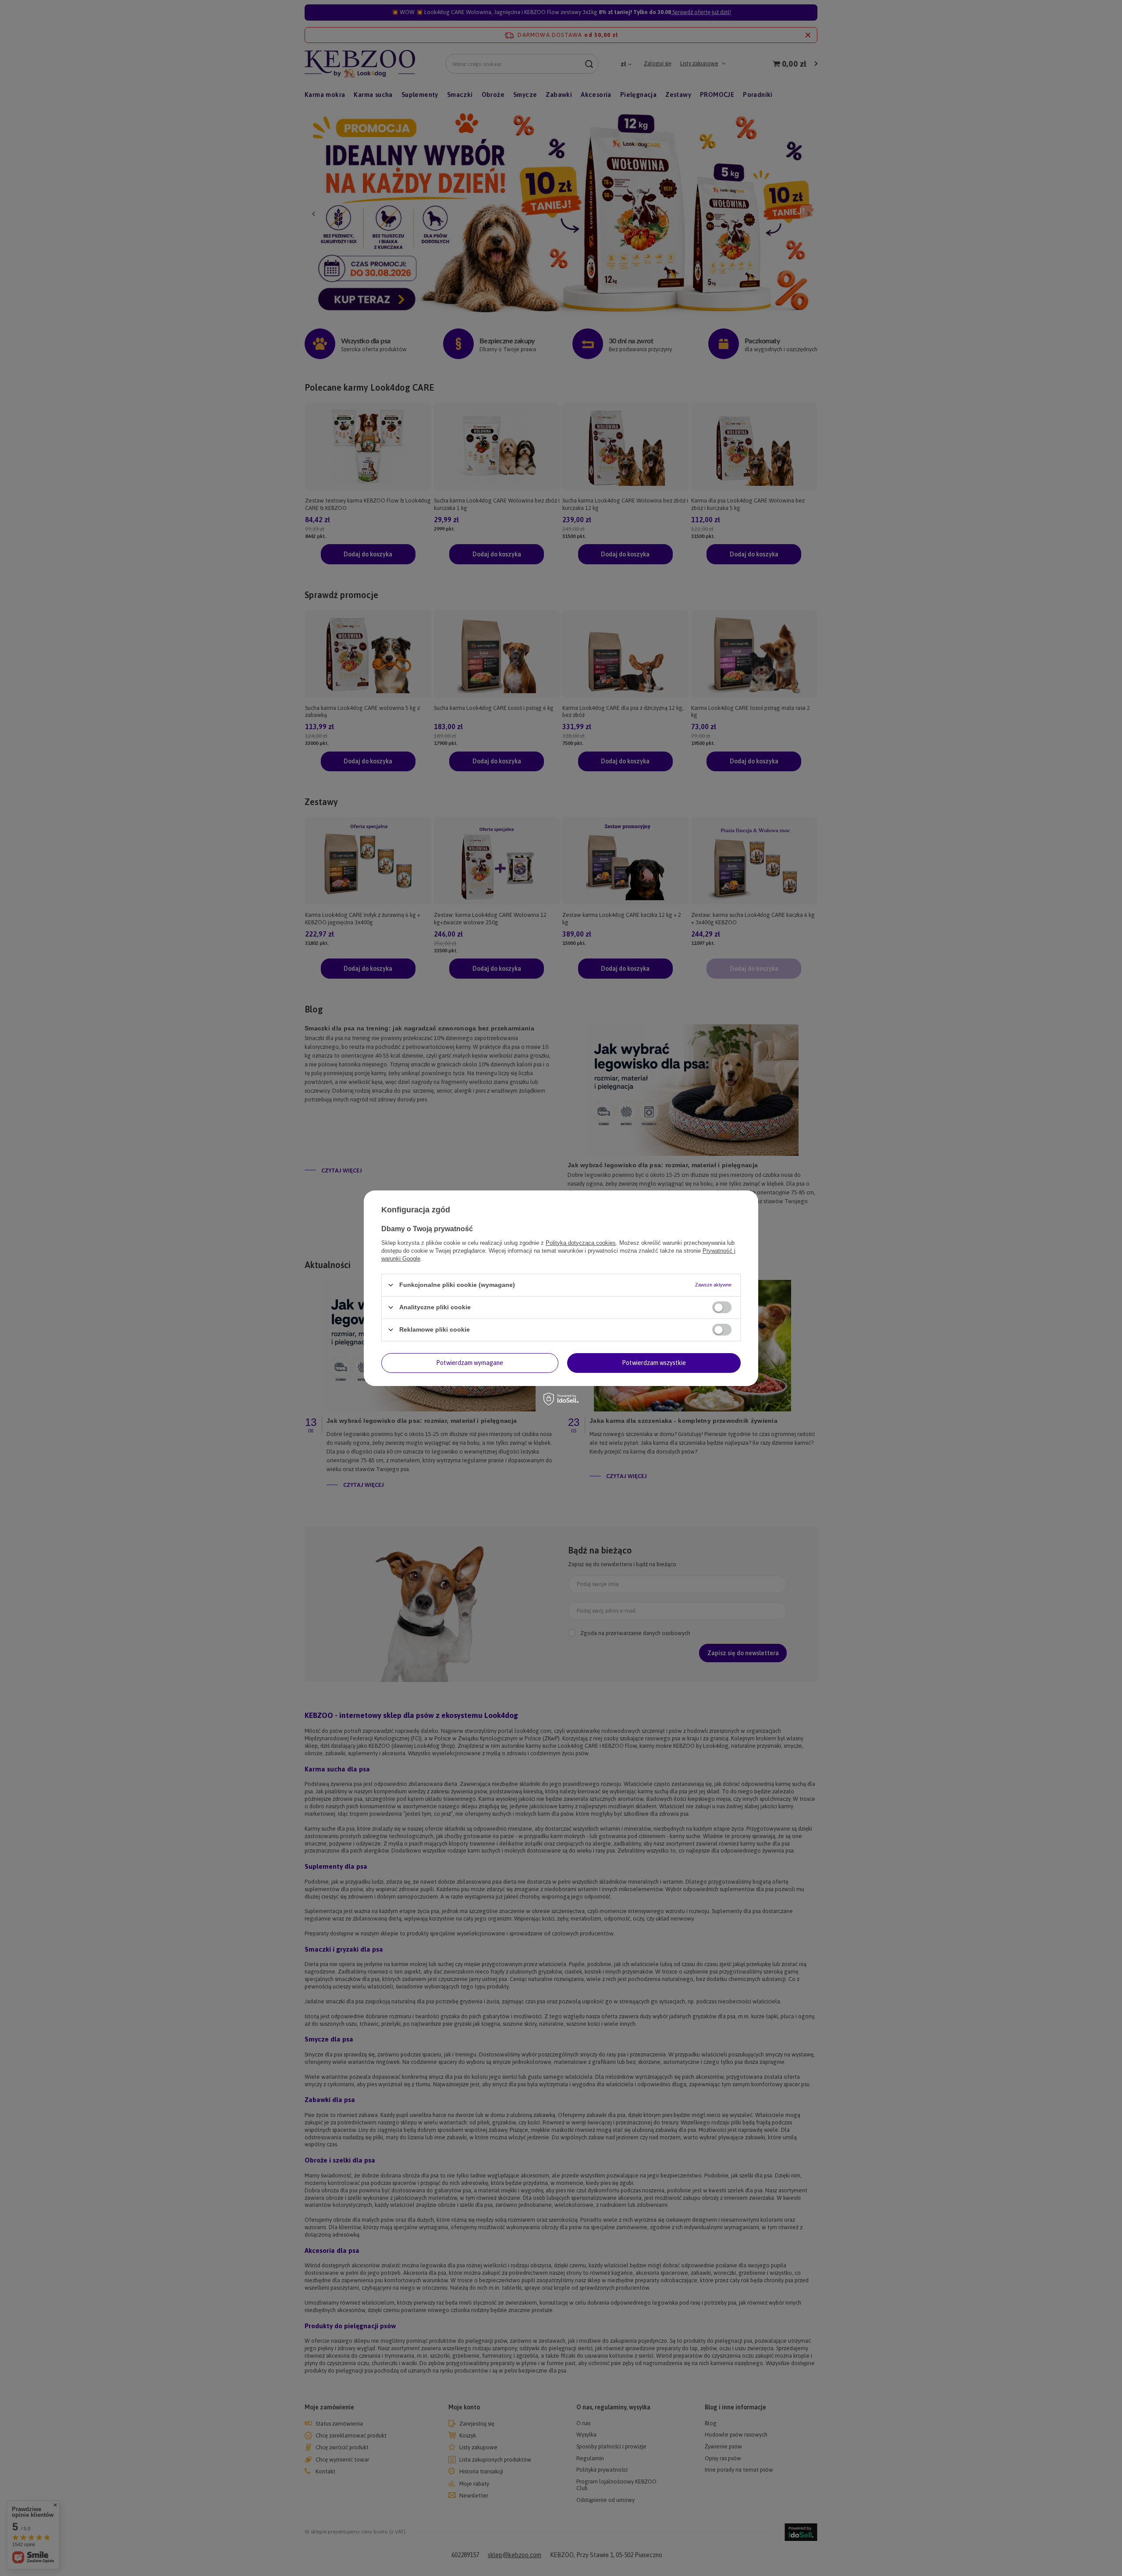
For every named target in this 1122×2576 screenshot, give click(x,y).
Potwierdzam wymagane (470, 1363)
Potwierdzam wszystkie (654, 1363)
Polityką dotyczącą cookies (581, 1242)
